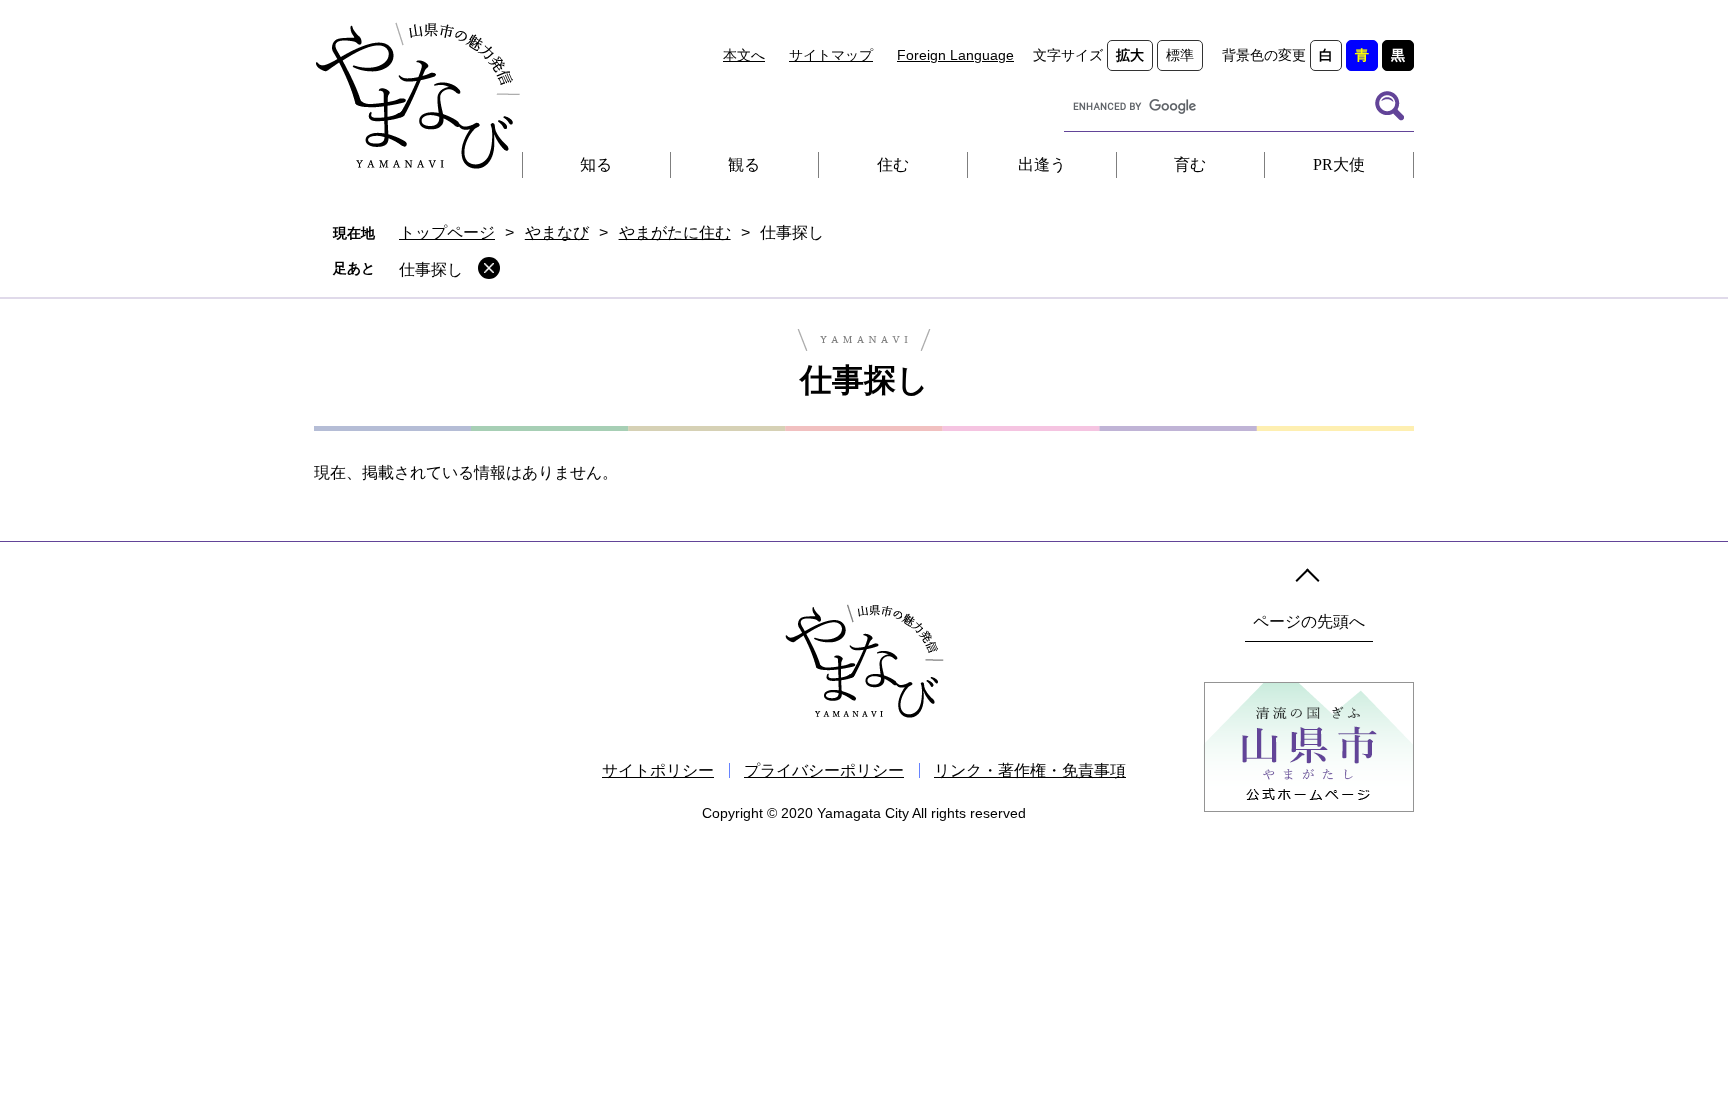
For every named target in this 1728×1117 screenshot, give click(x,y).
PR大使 (1339, 164)
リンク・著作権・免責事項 (1030, 770)
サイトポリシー (658, 770)
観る (744, 164)
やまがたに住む (675, 232)
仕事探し (431, 269)
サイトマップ (831, 55)
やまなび (557, 232)
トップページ (447, 232)
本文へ (744, 55)
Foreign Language (955, 55)
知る (596, 164)
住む (893, 164)
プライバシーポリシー (824, 770)
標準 (1180, 55)
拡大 (1130, 55)
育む (1190, 164)
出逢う (1042, 164)
